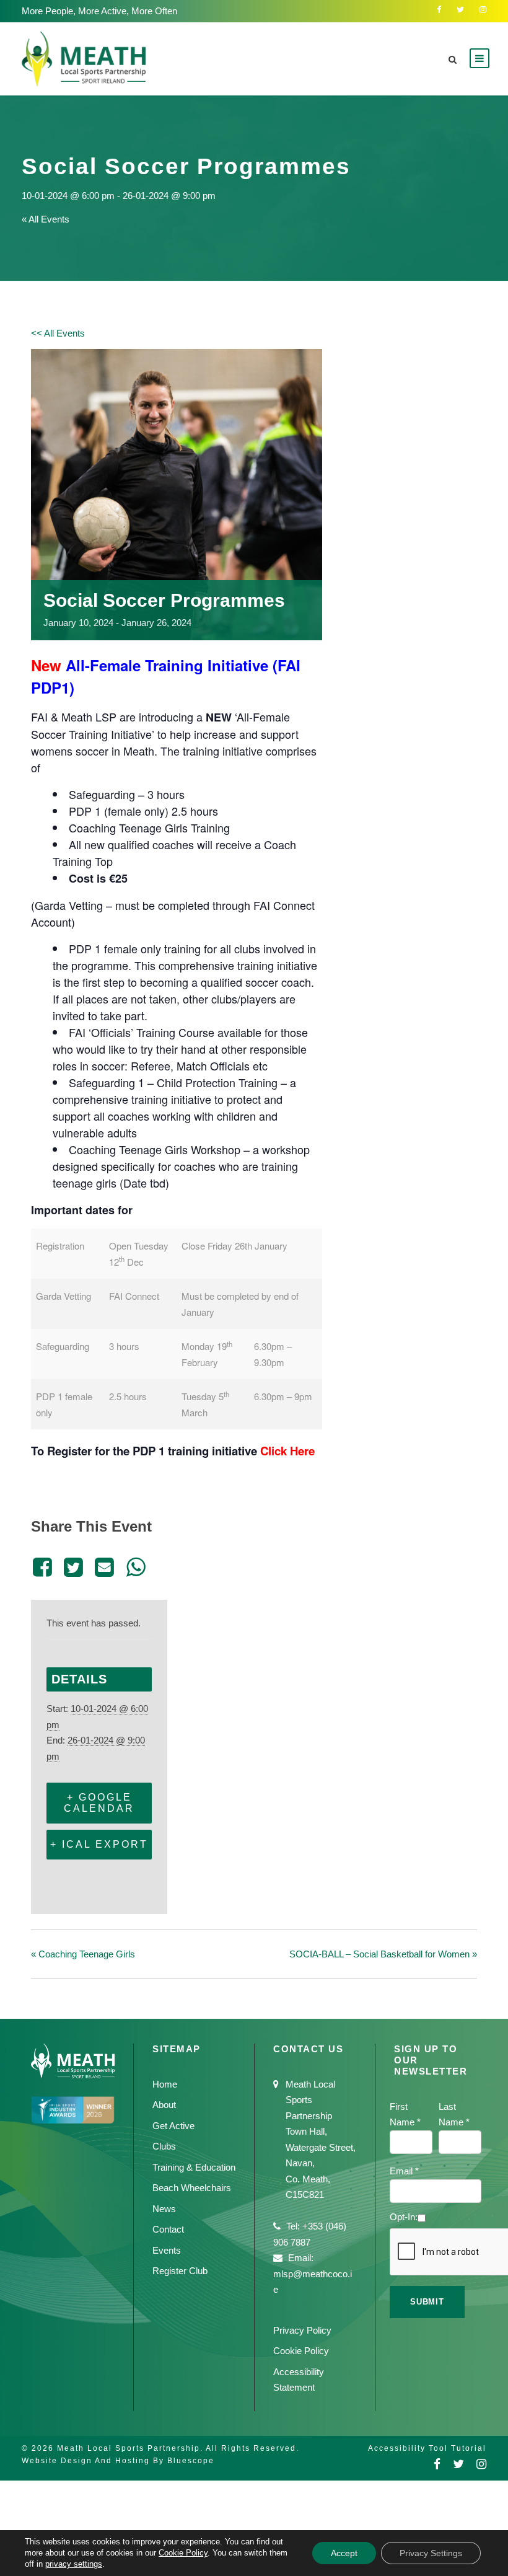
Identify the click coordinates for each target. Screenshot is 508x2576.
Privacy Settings (431, 2553)
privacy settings (74, 2564)
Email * (404, 2171)
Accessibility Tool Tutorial (427, 2448)
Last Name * (454, 2115)
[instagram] (483, 10)
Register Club (180, 2271)
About (164, 2105)
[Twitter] (73, 1567)
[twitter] (460, 10)
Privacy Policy (302, 2330)
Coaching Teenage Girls (83, 1954)
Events (167, 2250)
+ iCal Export (99, 1844)
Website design (57, 2461)
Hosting (133, 2461)
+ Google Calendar (99, 1803)
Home (165, 2084)
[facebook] (439, 10)
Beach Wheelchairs (192, 2188)
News (164, 2209)
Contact (168, 2229)
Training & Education (194, 2167)
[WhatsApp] (136, 1567)
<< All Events (58, 333)
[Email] (105, 1567)
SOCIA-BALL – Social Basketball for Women (383, 1954)
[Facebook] (44, 1567)
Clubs (164, 2146)
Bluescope (191, 2461)
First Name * (405, 2115)
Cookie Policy (301, 2351)
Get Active (173, 2126)
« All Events (46, 219)
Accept (344, 2553)
